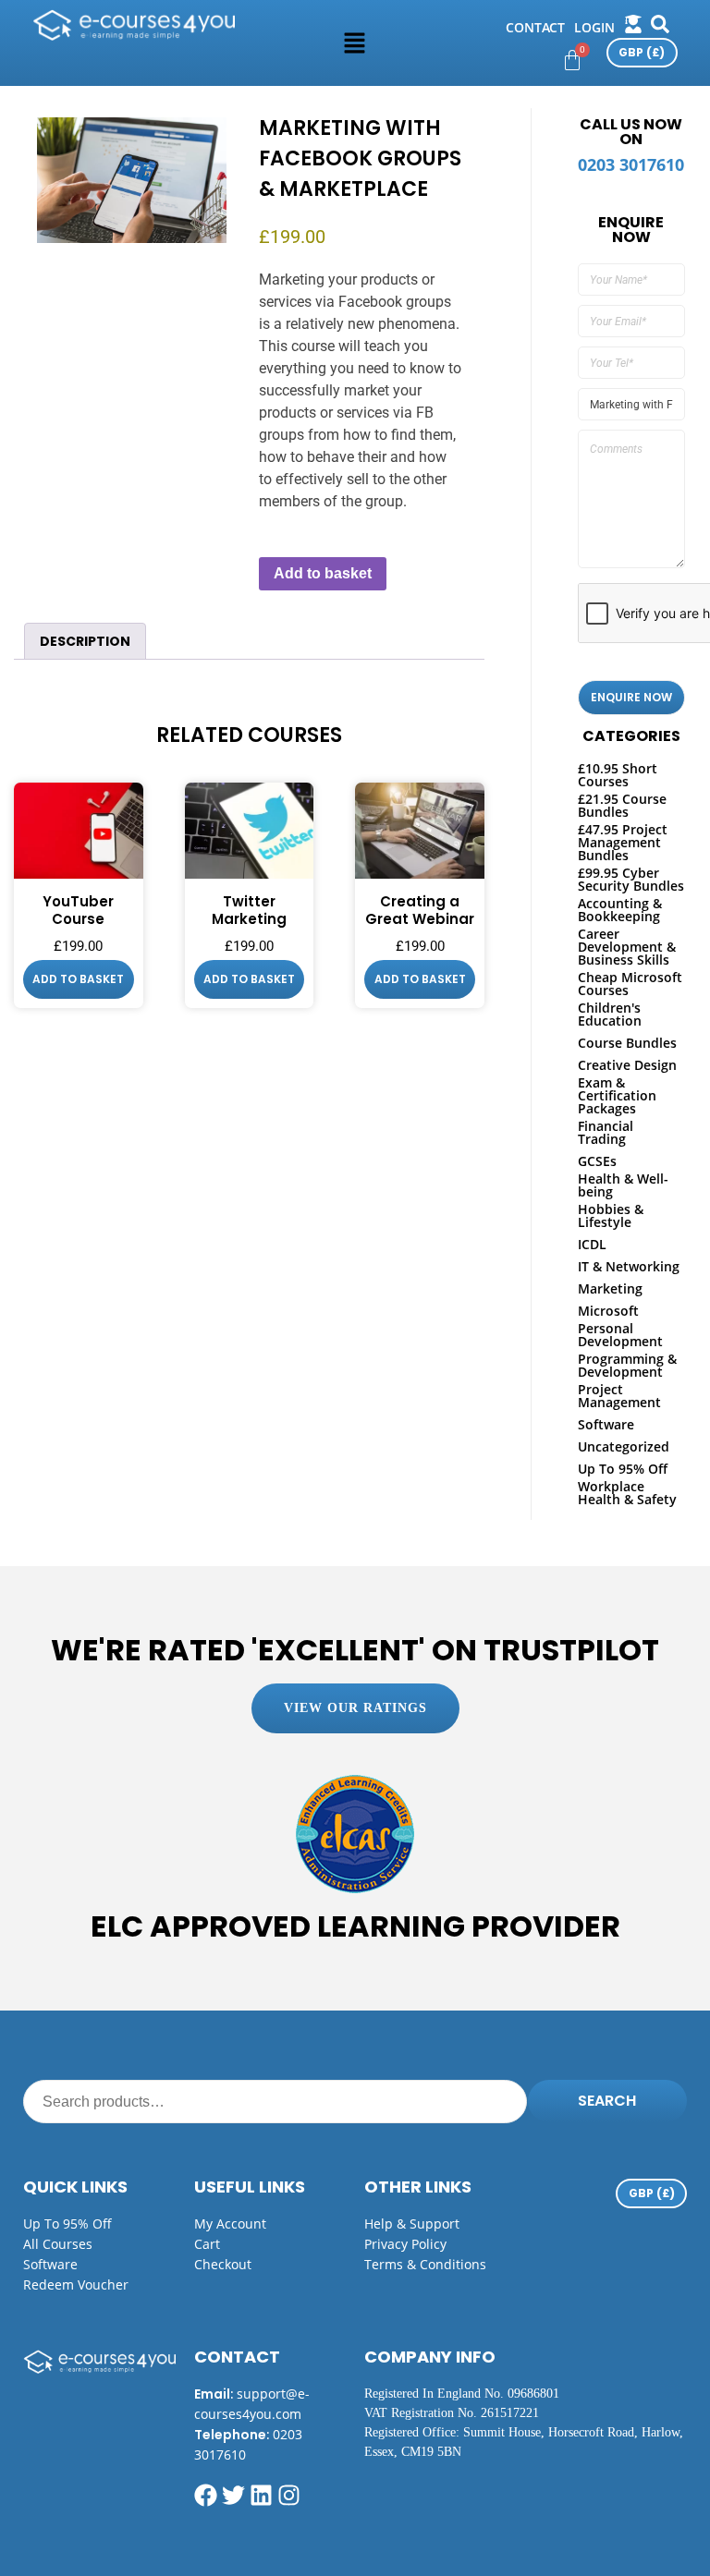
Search (607, 2101)
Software (606, 1424)
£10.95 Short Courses (618, 775)
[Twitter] (233, 2495)
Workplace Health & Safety (627, 1493)
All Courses (58, 2244)
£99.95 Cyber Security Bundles (631, 879)
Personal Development (620, 1335)
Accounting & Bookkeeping (620, 910)
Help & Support (412, 2224)
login (594, 27)
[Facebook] (206, 2495)
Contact (535, 27)
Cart (207, 2244)
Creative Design (627, 1065)
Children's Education (610, 1014)
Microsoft (608, 1311)
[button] (355, 43)
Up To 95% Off (623, 1469)
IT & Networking (629, 1266)
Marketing (610, 1288)
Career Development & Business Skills (627, 947)
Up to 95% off (67, 2224)
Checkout (223, 2264)
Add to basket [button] (78, 979)
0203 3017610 (631, 164)
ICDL (592, 1244)
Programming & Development (627, 1365)
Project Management (619, 1396)
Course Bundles (627, 1043)
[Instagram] (289, 2495)
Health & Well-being (623, 1185)
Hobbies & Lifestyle (611, 1215)
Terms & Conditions (425, 2264)
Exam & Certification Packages (617, 1095)
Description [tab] (85, 641)
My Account (230, 2224)
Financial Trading (606, 1132)
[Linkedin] (261, 2495)
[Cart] (572, 60)
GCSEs (597, 1161)
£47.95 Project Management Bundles (623, 842)
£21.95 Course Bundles (622, 805)
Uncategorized (624, 1446)
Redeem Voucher (76, 2284)
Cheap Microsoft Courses (630, 984)
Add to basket (323, 573)
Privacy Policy (405, 2244)
